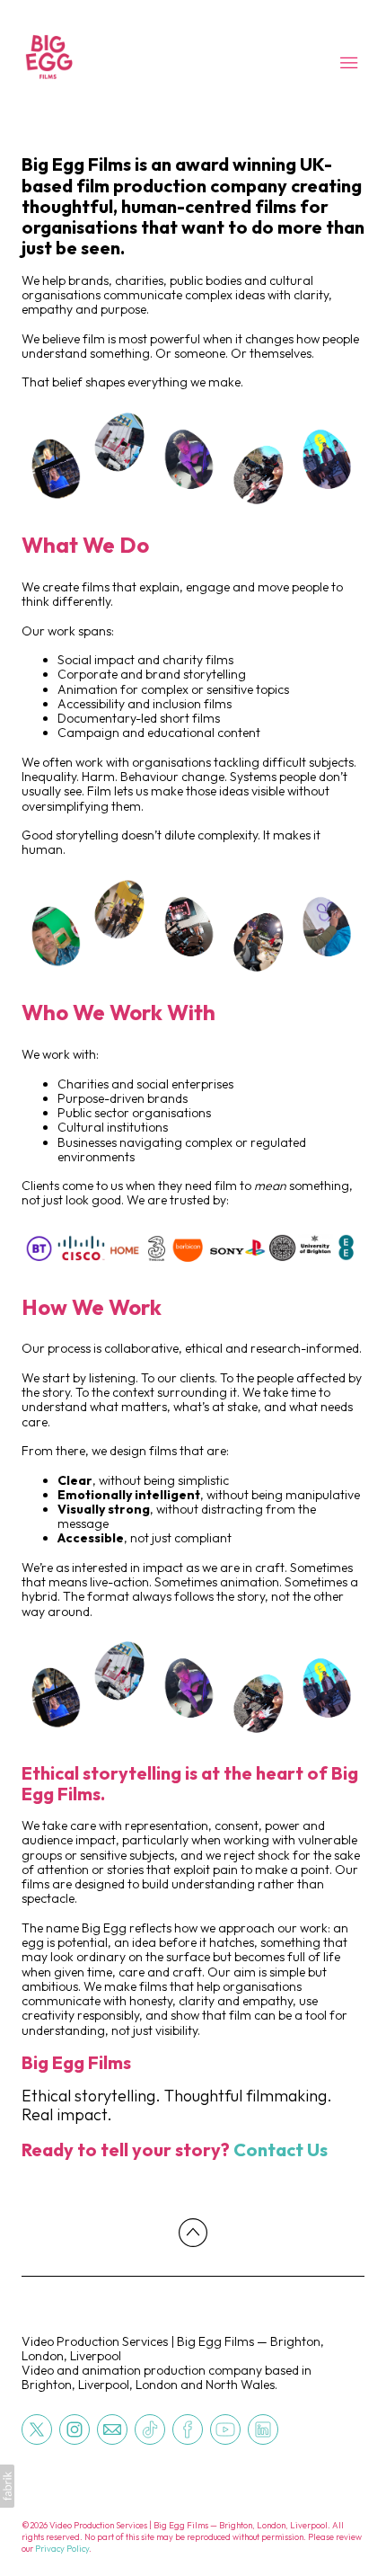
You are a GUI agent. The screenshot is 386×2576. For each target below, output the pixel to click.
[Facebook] (188, 2429)
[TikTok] (150, 2429)
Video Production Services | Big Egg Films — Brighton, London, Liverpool (173, 2349)
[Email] (112, 2429)
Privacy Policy (62, 2549)
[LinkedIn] (263, 2429)
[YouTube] (225, 2429)
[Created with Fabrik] (7, 2486)
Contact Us (281, 2150)
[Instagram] (75, 2429)
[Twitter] (37, 2429)
